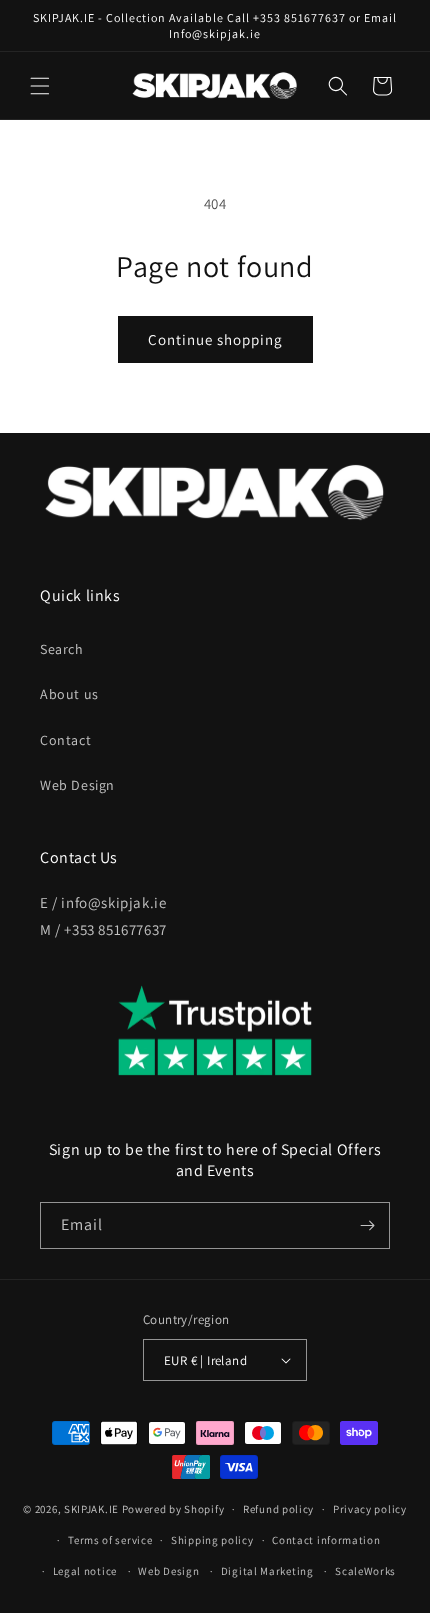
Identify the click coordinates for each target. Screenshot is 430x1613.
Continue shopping (215, 339)
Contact (65, 740)
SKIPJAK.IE (93, 1509)
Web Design (77, 785)
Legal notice (85, 1571)
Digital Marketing (267, 1571)
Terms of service (110, 1540)
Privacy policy (370, 1509)
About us (69, 694)
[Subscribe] (367, 1225)
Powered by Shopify (173, 1509)
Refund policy (278, 1509)
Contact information (326, 1540)
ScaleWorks (365, 1571)
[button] (40, 86)
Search (62, 649)
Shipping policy (212, 1540)
